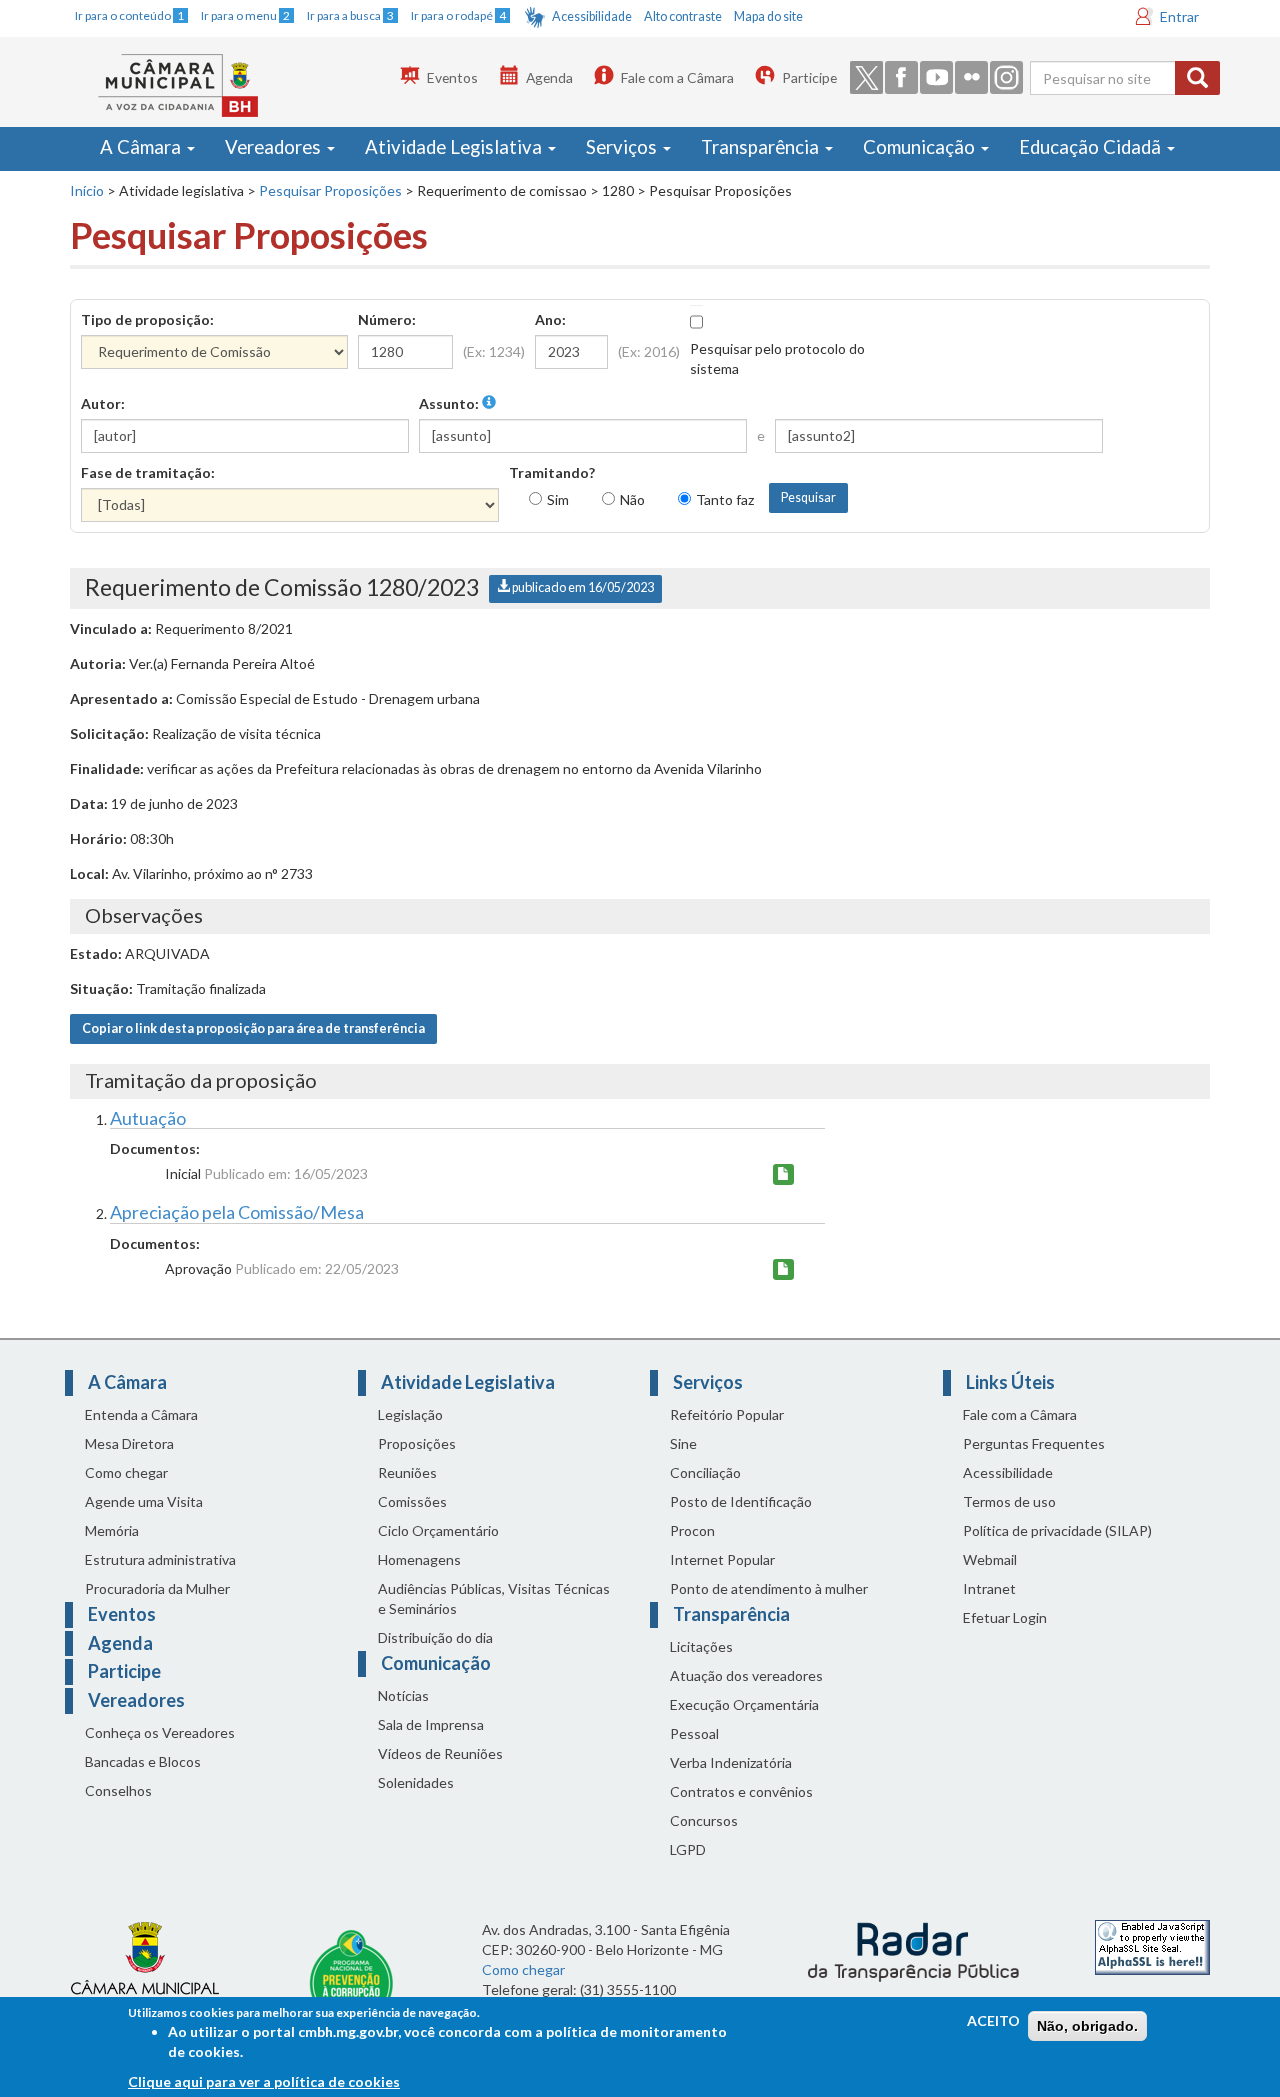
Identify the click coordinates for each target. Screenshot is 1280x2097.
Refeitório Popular (727, 1414)
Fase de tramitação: (148, 472)
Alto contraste (683, 16)
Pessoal (694, 1733)
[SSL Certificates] (1152, 1945)
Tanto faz (725, 499)
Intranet (989, 1588)
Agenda (549, 77)
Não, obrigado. (1087, 2026)
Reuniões (407, 1472)
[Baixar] (783, 1174)
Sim (558, 499)
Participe (809, 77)
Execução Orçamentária (744, 1704)
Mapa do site (768, 16)
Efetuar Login (1005, 1617)
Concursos (704, 1820)
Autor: (103, 403)
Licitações (701, 1646)
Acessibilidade (592, 16)
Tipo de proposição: (147, 319)
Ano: (550, 319)
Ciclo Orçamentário (438, 1530)
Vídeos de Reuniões (440, 1753)
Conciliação (705, 1472)
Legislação (410, 1414)
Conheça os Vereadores (160, 1732)
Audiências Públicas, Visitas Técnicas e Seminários (494, 1598)
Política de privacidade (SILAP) (1057, 1530)
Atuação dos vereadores (746, 1675)
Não (632, 499)
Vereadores (275, 147)
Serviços (623, 147)
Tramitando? (552, 472)
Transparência (762, 147)
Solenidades (416, 1782)
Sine (683, 1443)
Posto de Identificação (741, 1501)
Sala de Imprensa (431, 1724)
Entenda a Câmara (141, 1414)
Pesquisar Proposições (330, 190)
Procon (692, 1530)
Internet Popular (722, 1559)
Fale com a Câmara (677, 77)
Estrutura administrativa (160, 1559)
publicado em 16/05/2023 (582, 587)
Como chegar (126, 1472)
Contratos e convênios (741, 1791)
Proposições (417, 1443)
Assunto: (450, 403)
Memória (112, 1530)
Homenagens (419, 1559)
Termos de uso (1009, 1501)
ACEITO (993, 2020)
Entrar (1179, 16)
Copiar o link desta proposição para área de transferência (253, 1028)
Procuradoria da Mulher (157, 1588)
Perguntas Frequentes (1034, 1443)
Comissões (412, 1501)
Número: (387, 319)
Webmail (990, 1559)
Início (87, 190)
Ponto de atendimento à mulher (769, 1588)
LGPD (688, 1849)
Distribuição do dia (435, 1637)
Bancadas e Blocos (143, 1761)
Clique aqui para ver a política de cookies (264, 2081)
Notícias (403, 1695)
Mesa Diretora (129, 1443)
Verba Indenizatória (731, 1762)
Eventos (452, 77)
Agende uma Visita (144, 1501)
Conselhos (118, 1790)
